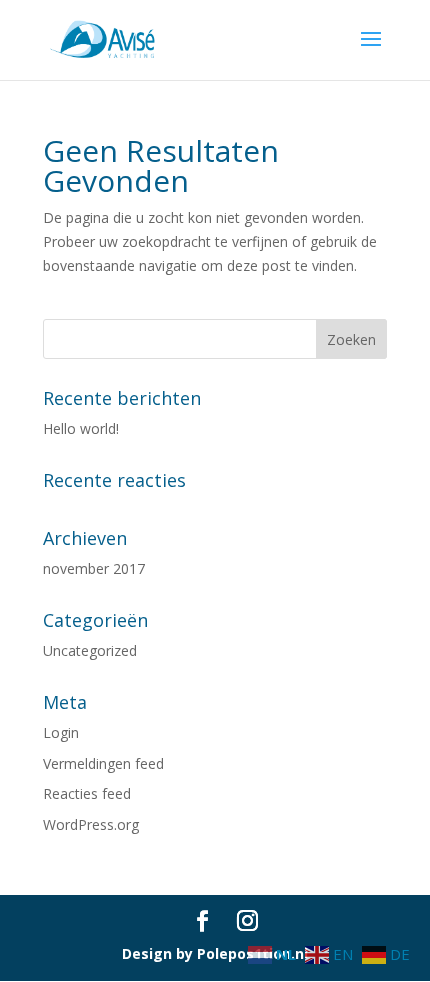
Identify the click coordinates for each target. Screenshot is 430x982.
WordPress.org (91, 824)
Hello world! (81, 428)
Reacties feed (87, 793)
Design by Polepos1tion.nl (215, 953)
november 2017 (94, 568)
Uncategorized (90, 650)
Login (61, 732)
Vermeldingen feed (103, 763)
